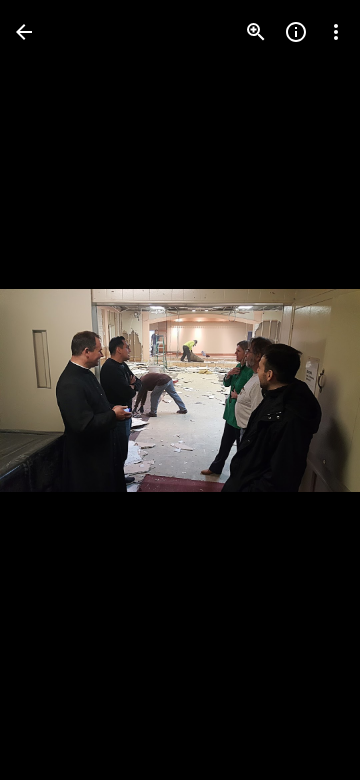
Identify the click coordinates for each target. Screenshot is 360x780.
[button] (56, 390)
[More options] (336, 32)
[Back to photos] (24, 32)
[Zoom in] (256, 32)
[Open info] (296, 32)
